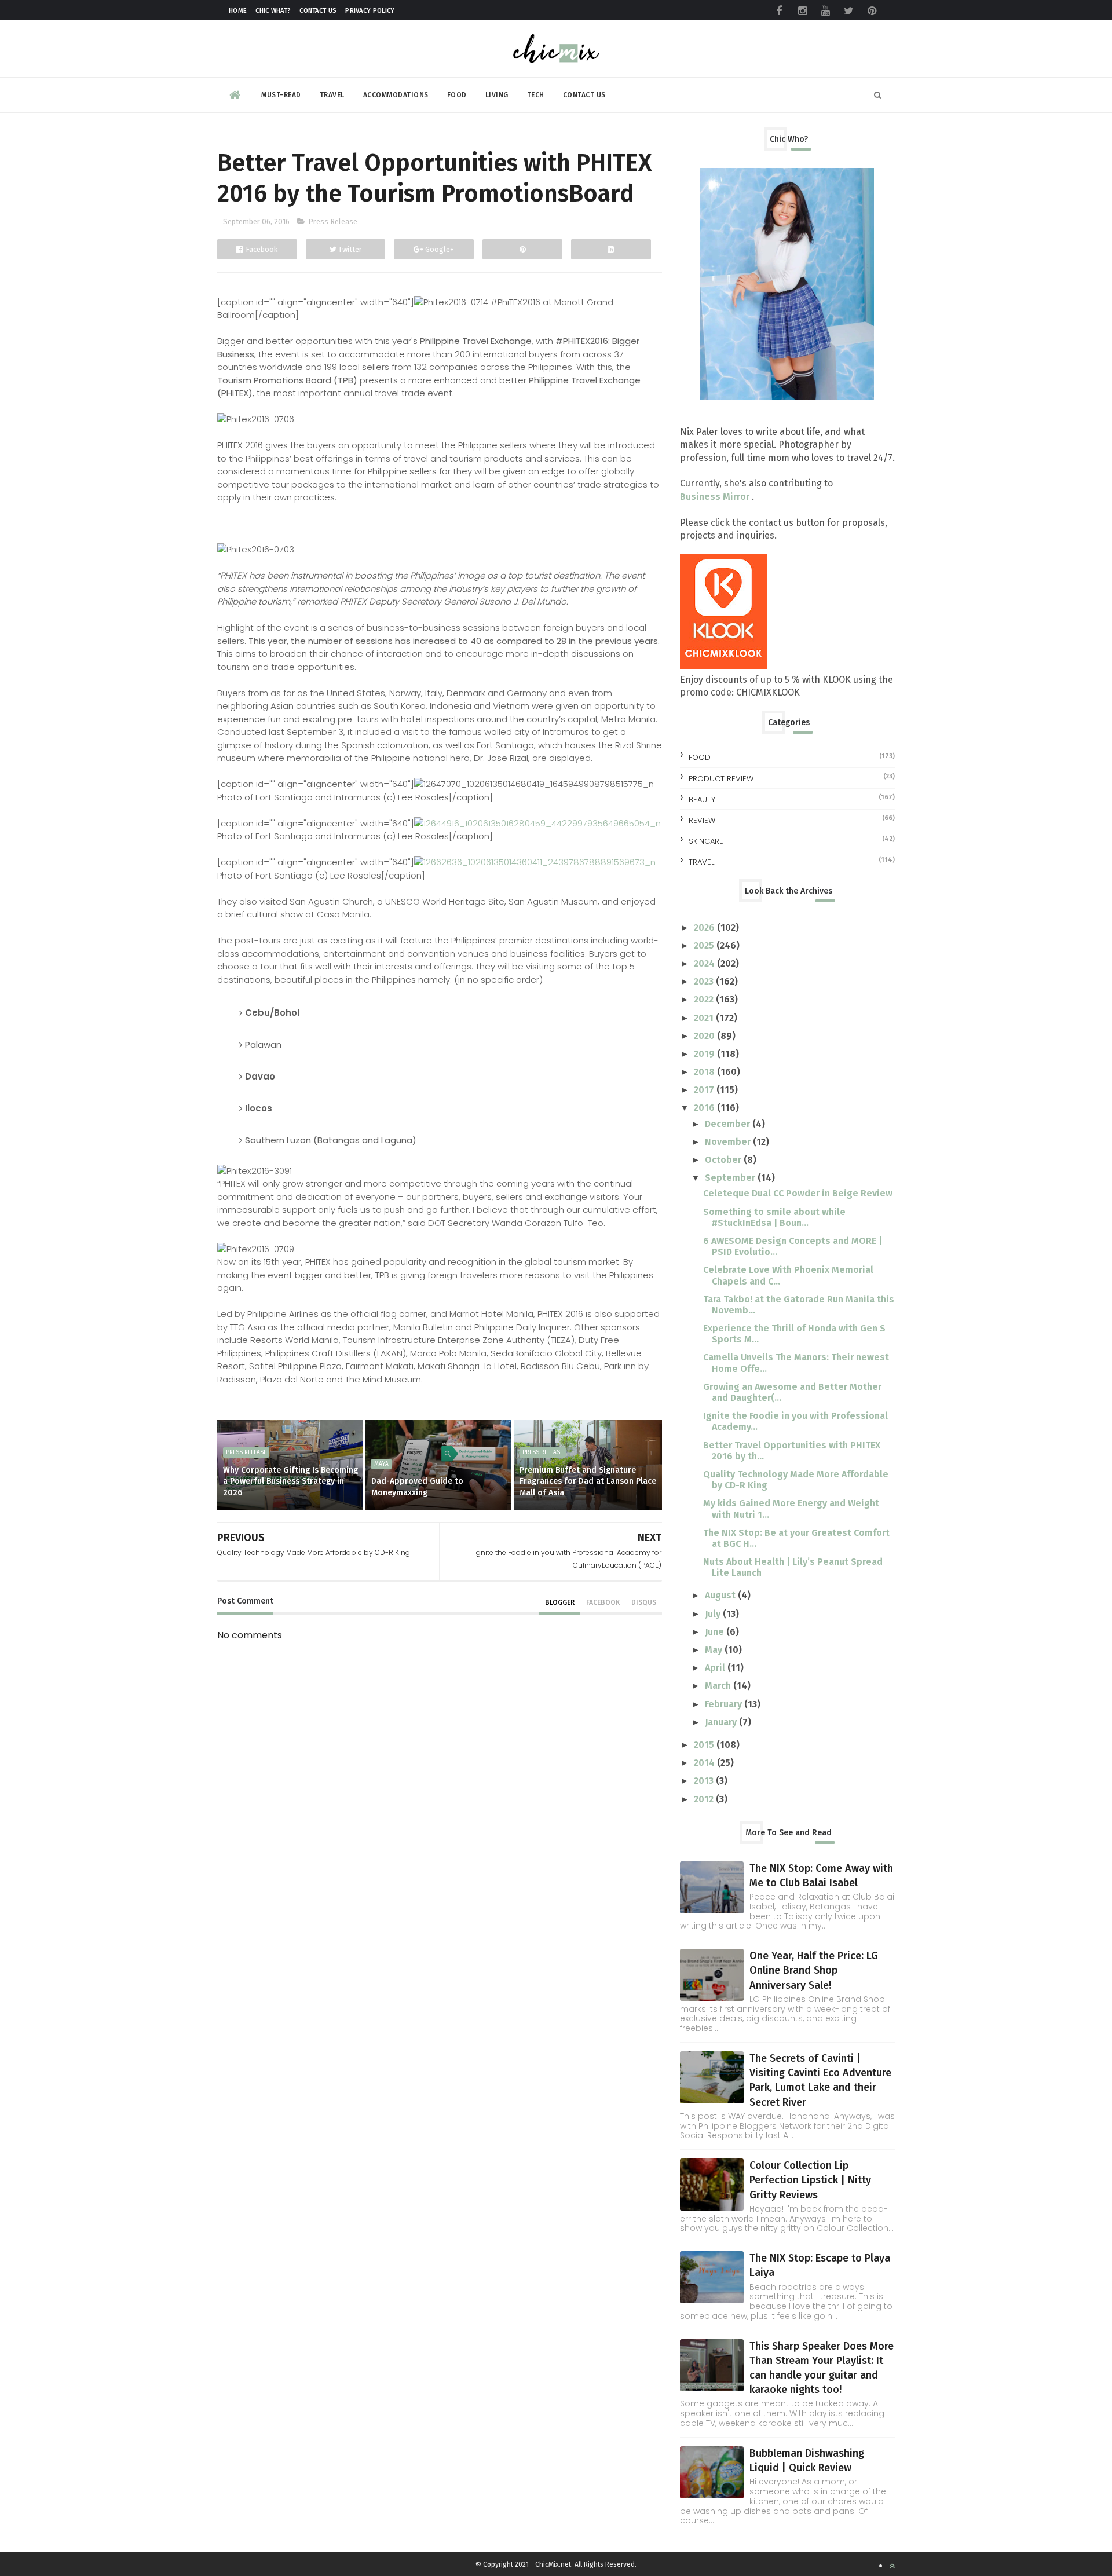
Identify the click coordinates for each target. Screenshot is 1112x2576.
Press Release (333, 222)
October (724, 1160)
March (719, 1686)
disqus (644, 1602)
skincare (706, 841)
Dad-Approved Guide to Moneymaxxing (417, 1487)
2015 (705, 1745)
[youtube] (825, 11)
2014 (705, 1763)
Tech (536, 95)
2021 (705, 1018)
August (721, 1595)
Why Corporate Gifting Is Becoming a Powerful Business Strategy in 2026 (290, 1481)
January (722, 1722)
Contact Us (318, 11)
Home (238, 11)
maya (381, 1464)
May (715, 1650)
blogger (560, 1602)
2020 (705, 1036)
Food (457, 95)
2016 (705, 1108)
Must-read (281, 95)
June (716, 1632)
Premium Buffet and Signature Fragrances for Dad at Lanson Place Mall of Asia (588, 1481)
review (702, 820)
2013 (705, 1781)
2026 (705, 927)
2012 (705, 1799)
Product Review (721, 779)
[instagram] (802, 11)
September (731, 1178)
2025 (705, 945)
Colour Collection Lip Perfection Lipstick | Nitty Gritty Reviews (810, 2180)
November (729, 1142)
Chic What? (273, 11)
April (716, 1668)
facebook (603, 1602)
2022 (705, 999)
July (714, 1614)
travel (701, 862)
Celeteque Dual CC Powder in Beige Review (798, 1193)
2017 (705, 1090)
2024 (705, 963)
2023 (705, 981)
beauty (702, 799)
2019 (705, 1054)
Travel (332, 95)
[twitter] (848, 11)
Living (497, 95)
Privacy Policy (370, 11)
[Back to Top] (892, 2566)
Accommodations (396, 95)
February (725, 1704)
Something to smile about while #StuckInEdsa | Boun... (774, 1217)
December (729, 1124)
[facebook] (779, 11)
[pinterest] (872, 11)
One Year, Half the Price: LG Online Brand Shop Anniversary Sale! (814, 1970)
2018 (705, 1072)
